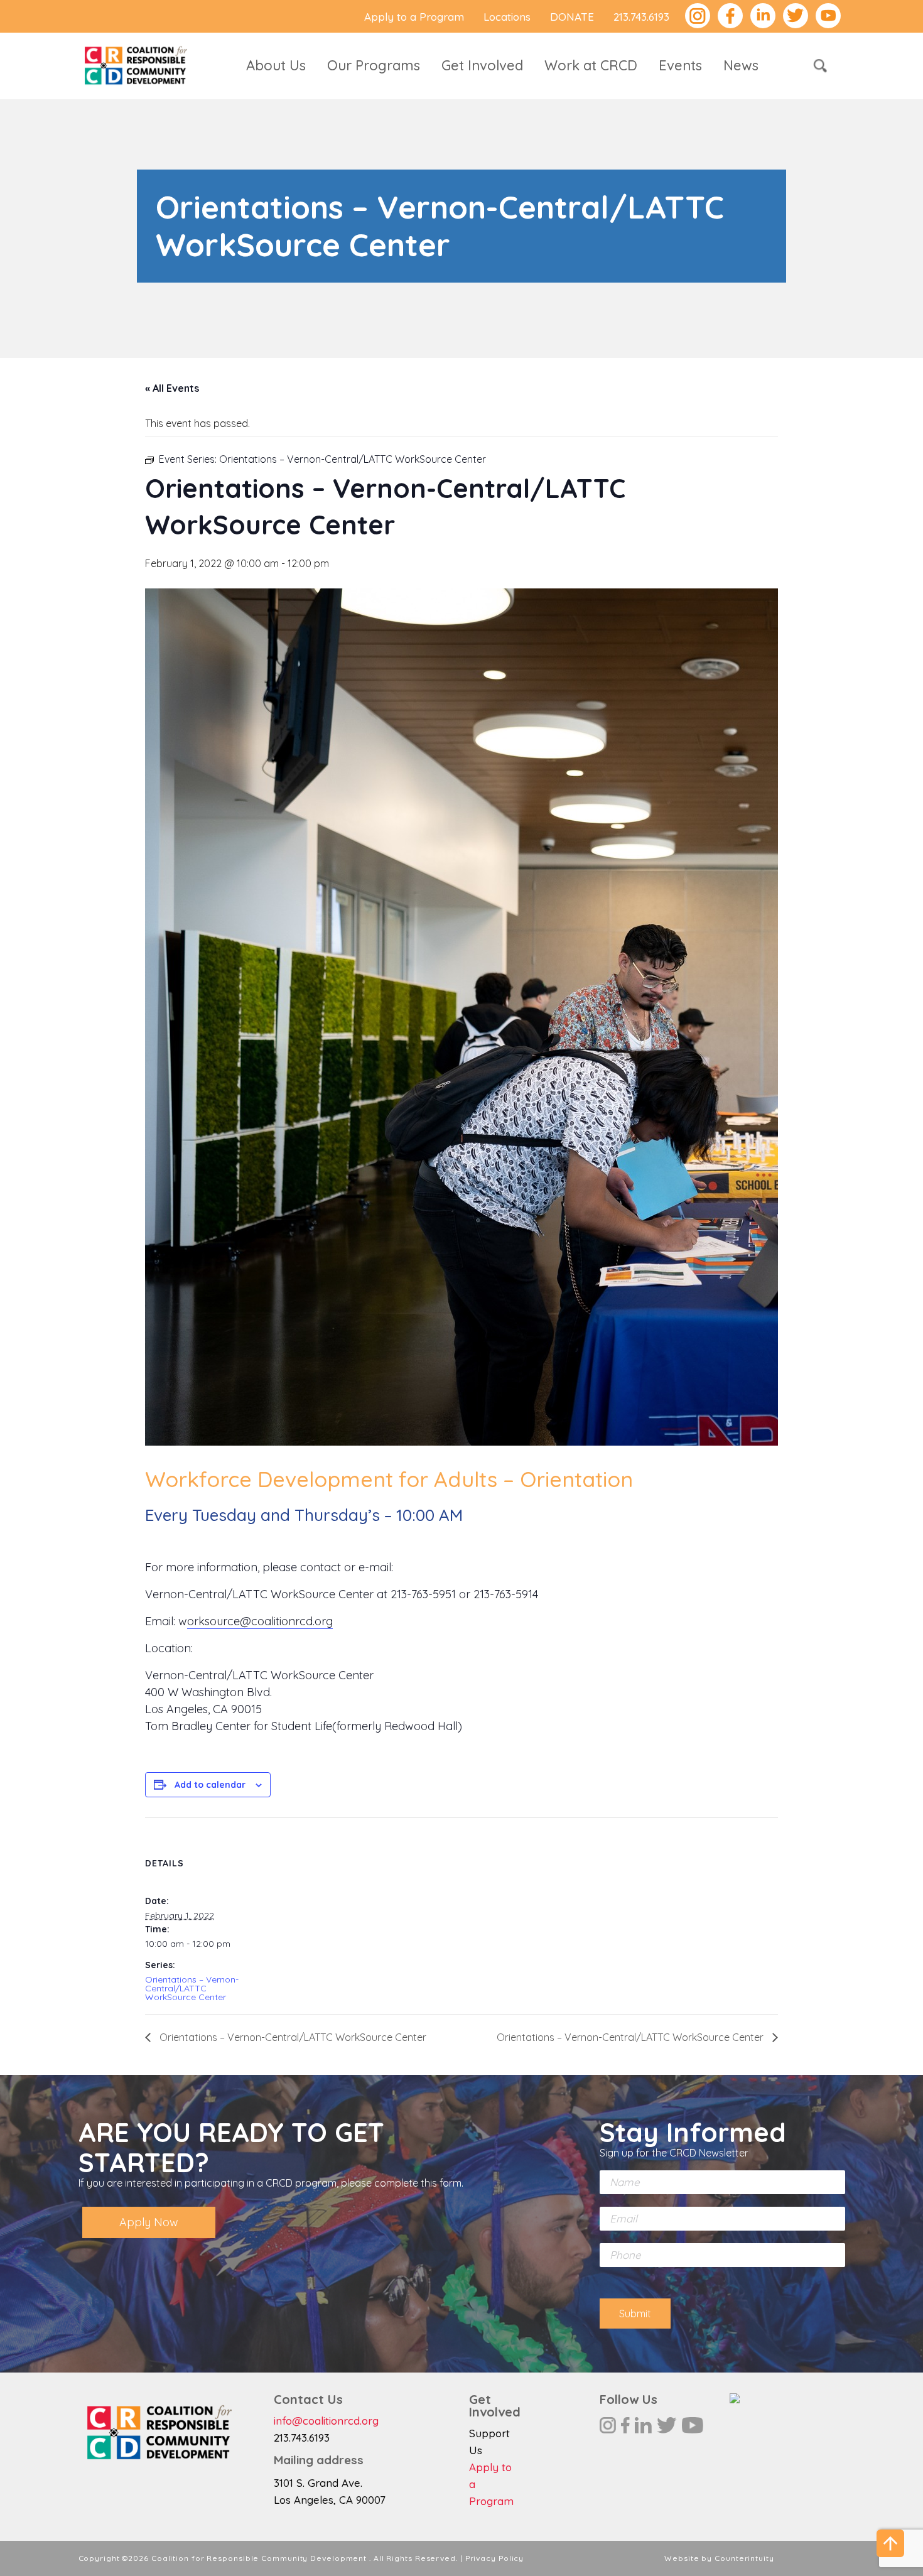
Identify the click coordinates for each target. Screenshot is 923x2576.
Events (680, 65)
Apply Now (149, 2222)
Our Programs (374, 65)
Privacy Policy (495, 2558)
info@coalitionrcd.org (326, 2421)
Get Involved (482, 65)
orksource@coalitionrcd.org (260, 1621)
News (741, 65)
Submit (635, 2314)
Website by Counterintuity (719, 2558)
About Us (276, 65)
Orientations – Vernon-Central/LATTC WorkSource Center (192, 1988)
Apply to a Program (414, 17)
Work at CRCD (591, 65)
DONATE (572, 17)
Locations (507, 17)
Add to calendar (210, 1785)
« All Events (172, 388)
